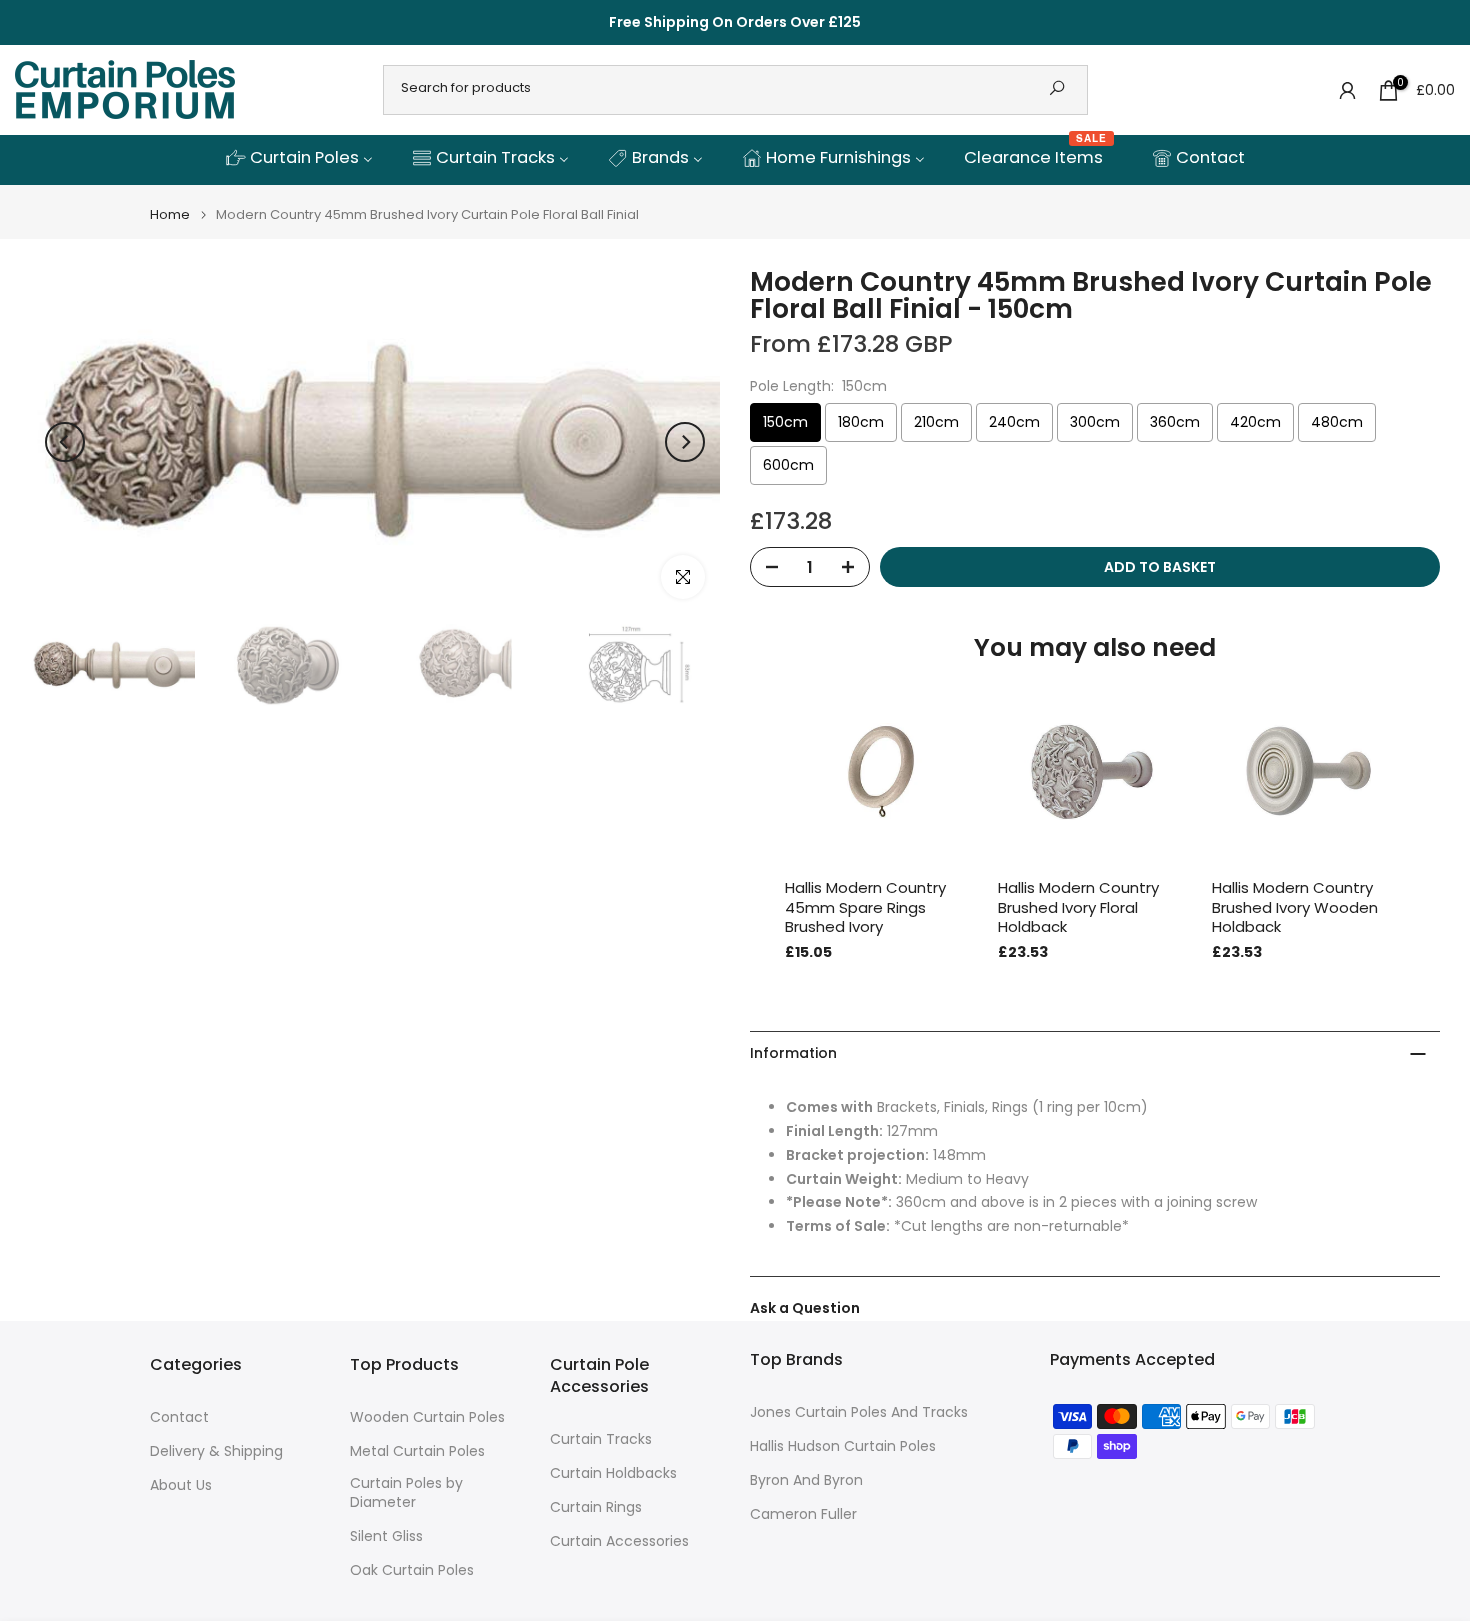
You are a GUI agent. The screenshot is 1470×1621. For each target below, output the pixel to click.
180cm (861, 422)
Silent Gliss (386, 1536)
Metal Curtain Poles (417, 1451)
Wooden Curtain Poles (427, 1417)
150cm (785, 422)
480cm (1337, 422)
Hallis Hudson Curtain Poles (843, 1446)
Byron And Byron (806, 1480)
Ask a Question (805, 1308)
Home (170, 214)
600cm (788, 465)
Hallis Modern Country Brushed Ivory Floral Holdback (1078, 907)
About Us (181, 1485)
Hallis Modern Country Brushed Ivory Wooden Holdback (1295, 907)
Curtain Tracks (601, 1439)
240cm (1014, 422)
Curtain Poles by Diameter (406, 1493)
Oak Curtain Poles (412, 1570)
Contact (179, 1417)
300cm (1095, 422)
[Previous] (65, 442)
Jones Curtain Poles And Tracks (859, 1412)
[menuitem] (299, 159)
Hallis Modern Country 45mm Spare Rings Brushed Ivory (865, 907)
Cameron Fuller (803, 1514)
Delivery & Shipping (216, 1451)
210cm (936, 422)
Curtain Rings (596, 1507)
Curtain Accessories (619, 1541)
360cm (1175, 422)
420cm (1255, 422)
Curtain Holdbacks (613, 1473)
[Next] (685, 442)
